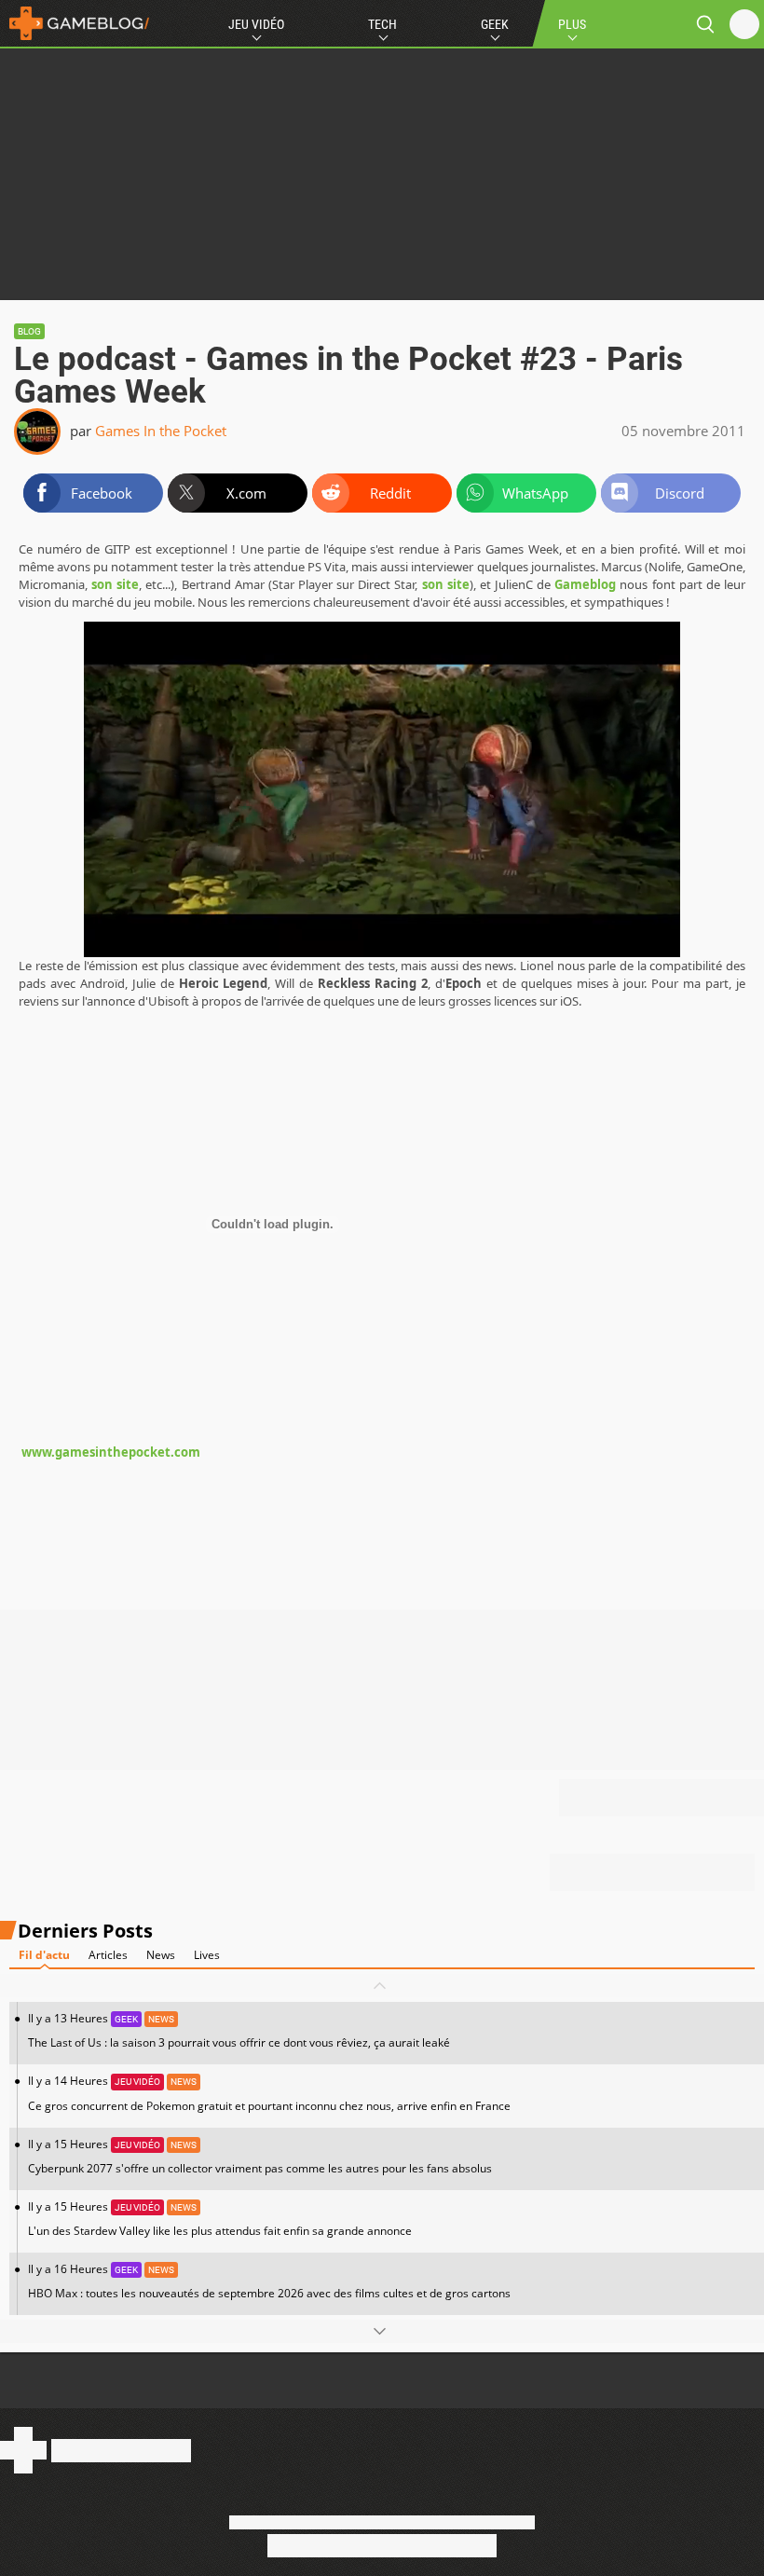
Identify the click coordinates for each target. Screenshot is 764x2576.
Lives (207, 1955)
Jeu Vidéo (256, 24)
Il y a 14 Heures (269, 2093)
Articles (108, 1955)
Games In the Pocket (161, 431)
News (161, 1955)
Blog (29, 331)
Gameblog (585, 584)
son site (115, 584)
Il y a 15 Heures (260, 2156)
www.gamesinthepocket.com (109, 1452)
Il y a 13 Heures (239, 2030)
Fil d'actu (44, 1955)
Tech (382, 24)
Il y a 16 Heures (269, 2281)
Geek (495, 24)
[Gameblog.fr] (75, 23)
